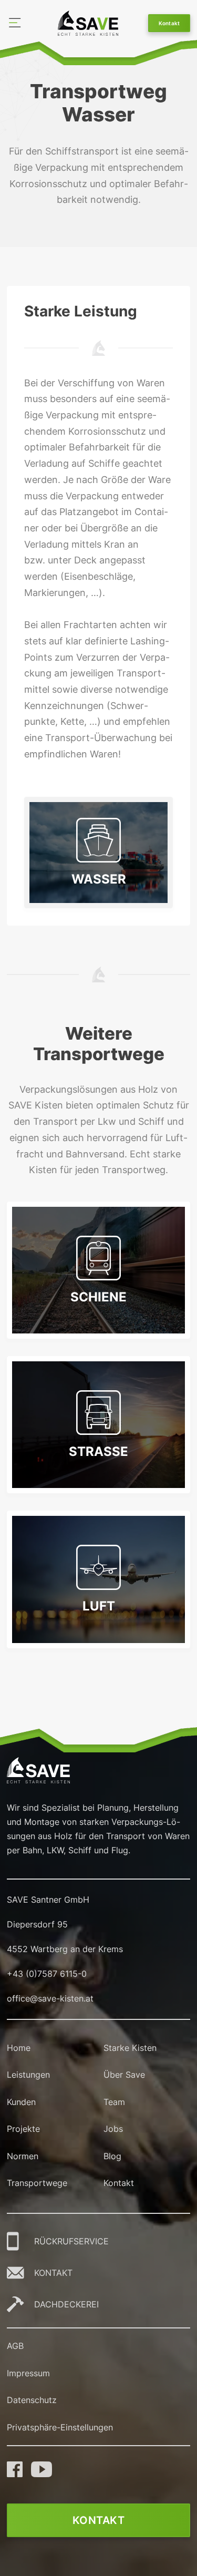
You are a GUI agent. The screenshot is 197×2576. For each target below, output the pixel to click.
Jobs (113, 2129)
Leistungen (28, 2075)
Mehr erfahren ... (99, 1343)
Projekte (23, 2129)
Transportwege (37, 2183)
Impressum (28, 2373)
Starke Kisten (130, 2048)
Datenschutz (32, 2400)
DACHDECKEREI (66, 2304)
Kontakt (169, 23)
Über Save (124, 2075)
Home (19, 2048)
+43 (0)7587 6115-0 (47, 1974)
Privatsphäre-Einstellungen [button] (60, 2427)
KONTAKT (53, 2273)
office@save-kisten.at (50, 1998)
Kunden (21, 2102)
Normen (23, 2156)
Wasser (99, 879)
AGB (15, 2346)
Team (114, 2102)
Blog (112, 2156)
